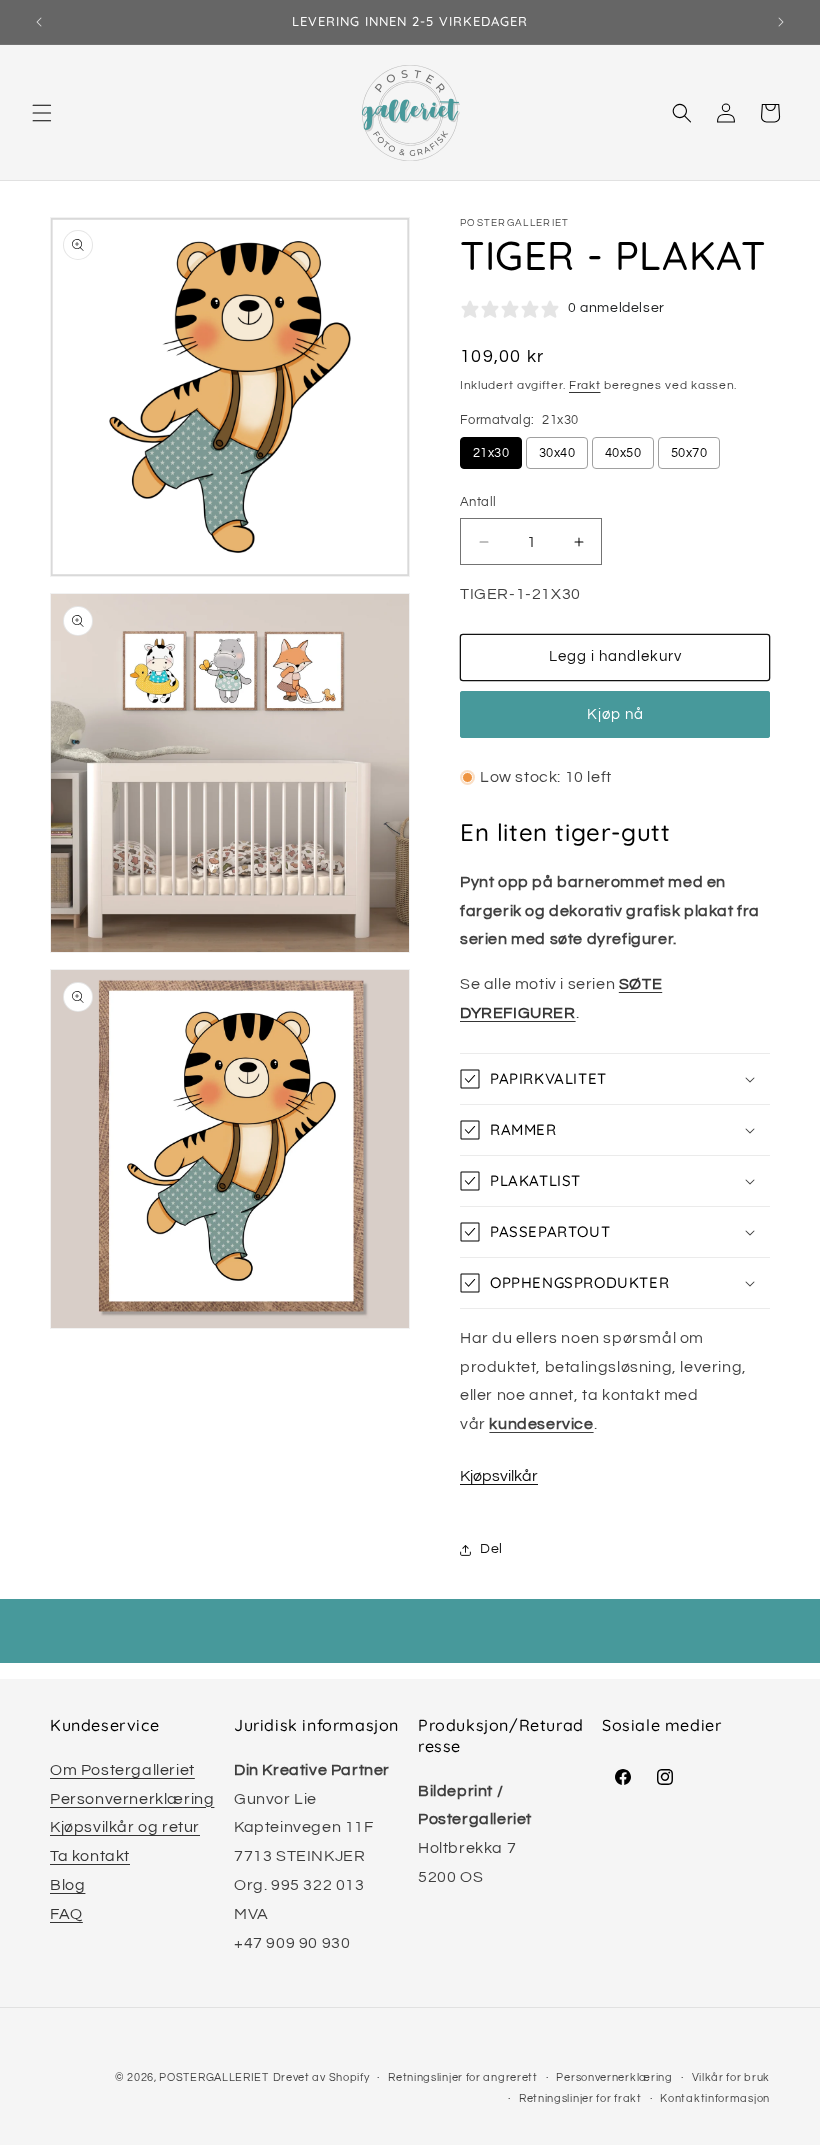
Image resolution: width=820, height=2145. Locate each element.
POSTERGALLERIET (214, 2077)
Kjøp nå (615, 714)
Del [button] (491, 1549)
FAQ (66, 1914)
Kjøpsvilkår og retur (125, 1827)
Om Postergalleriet (122, 1770)
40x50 (623, 453)
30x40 (557, 453)
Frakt (585, 385)
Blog (67, 1885)
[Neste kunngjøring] (781, 22)
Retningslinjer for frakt (580, 2098)
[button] (42, 113)
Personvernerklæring (132, 1799)
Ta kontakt (90, 1856)
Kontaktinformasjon (715, 2098)
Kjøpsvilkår (499, 1476)
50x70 (689, 453)
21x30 (491, 453)
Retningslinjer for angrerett (463, 2077)
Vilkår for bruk (731, 2077)
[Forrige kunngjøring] (39, 22)
